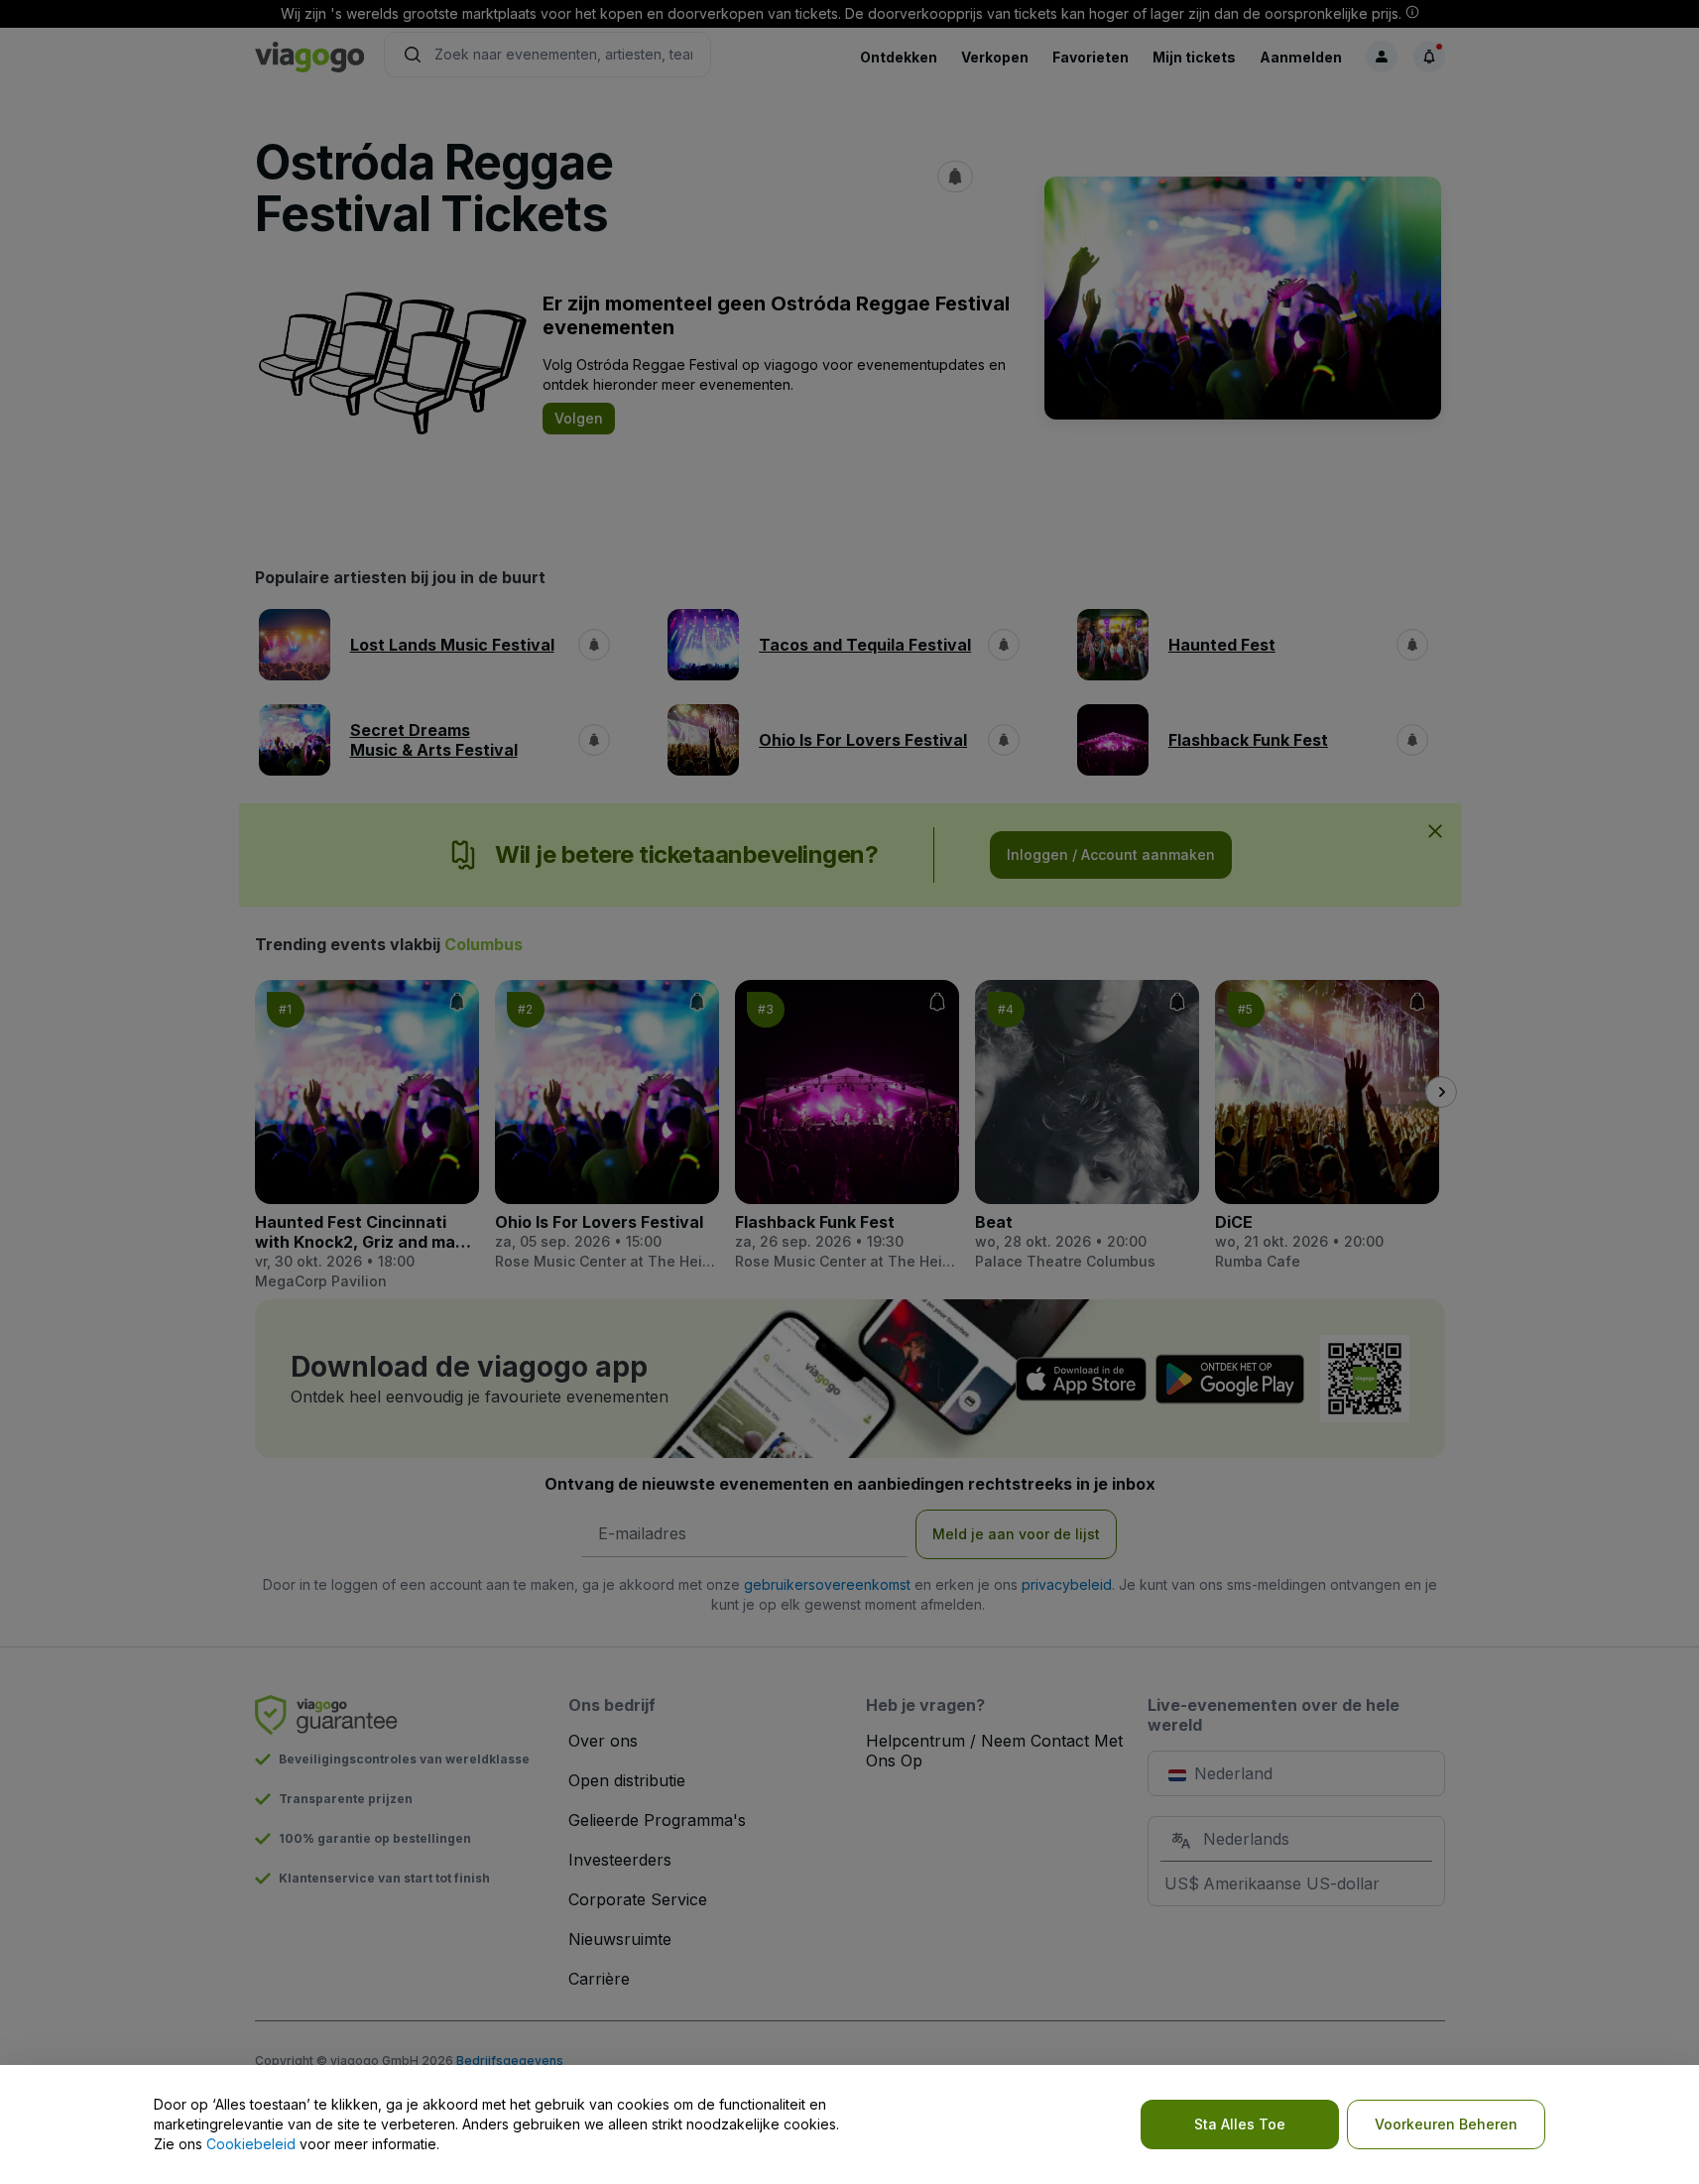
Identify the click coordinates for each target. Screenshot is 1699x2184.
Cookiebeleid (251, 2144)
